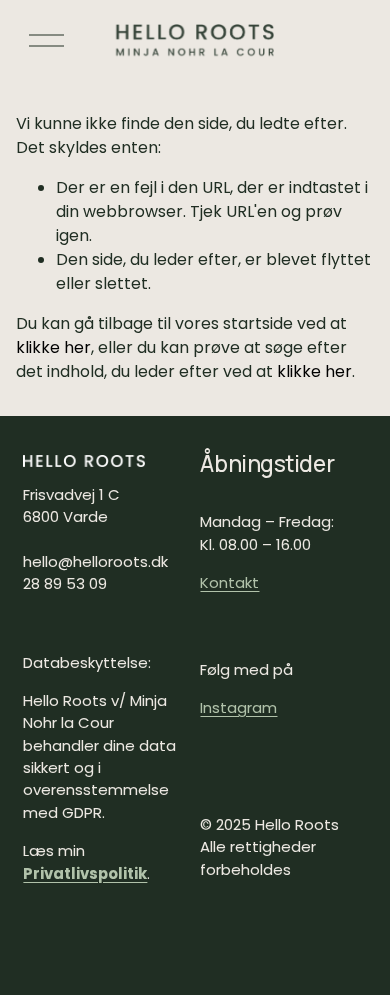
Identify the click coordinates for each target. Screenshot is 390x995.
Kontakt (229, 582)
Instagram (238, 707)
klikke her (53, 347)
